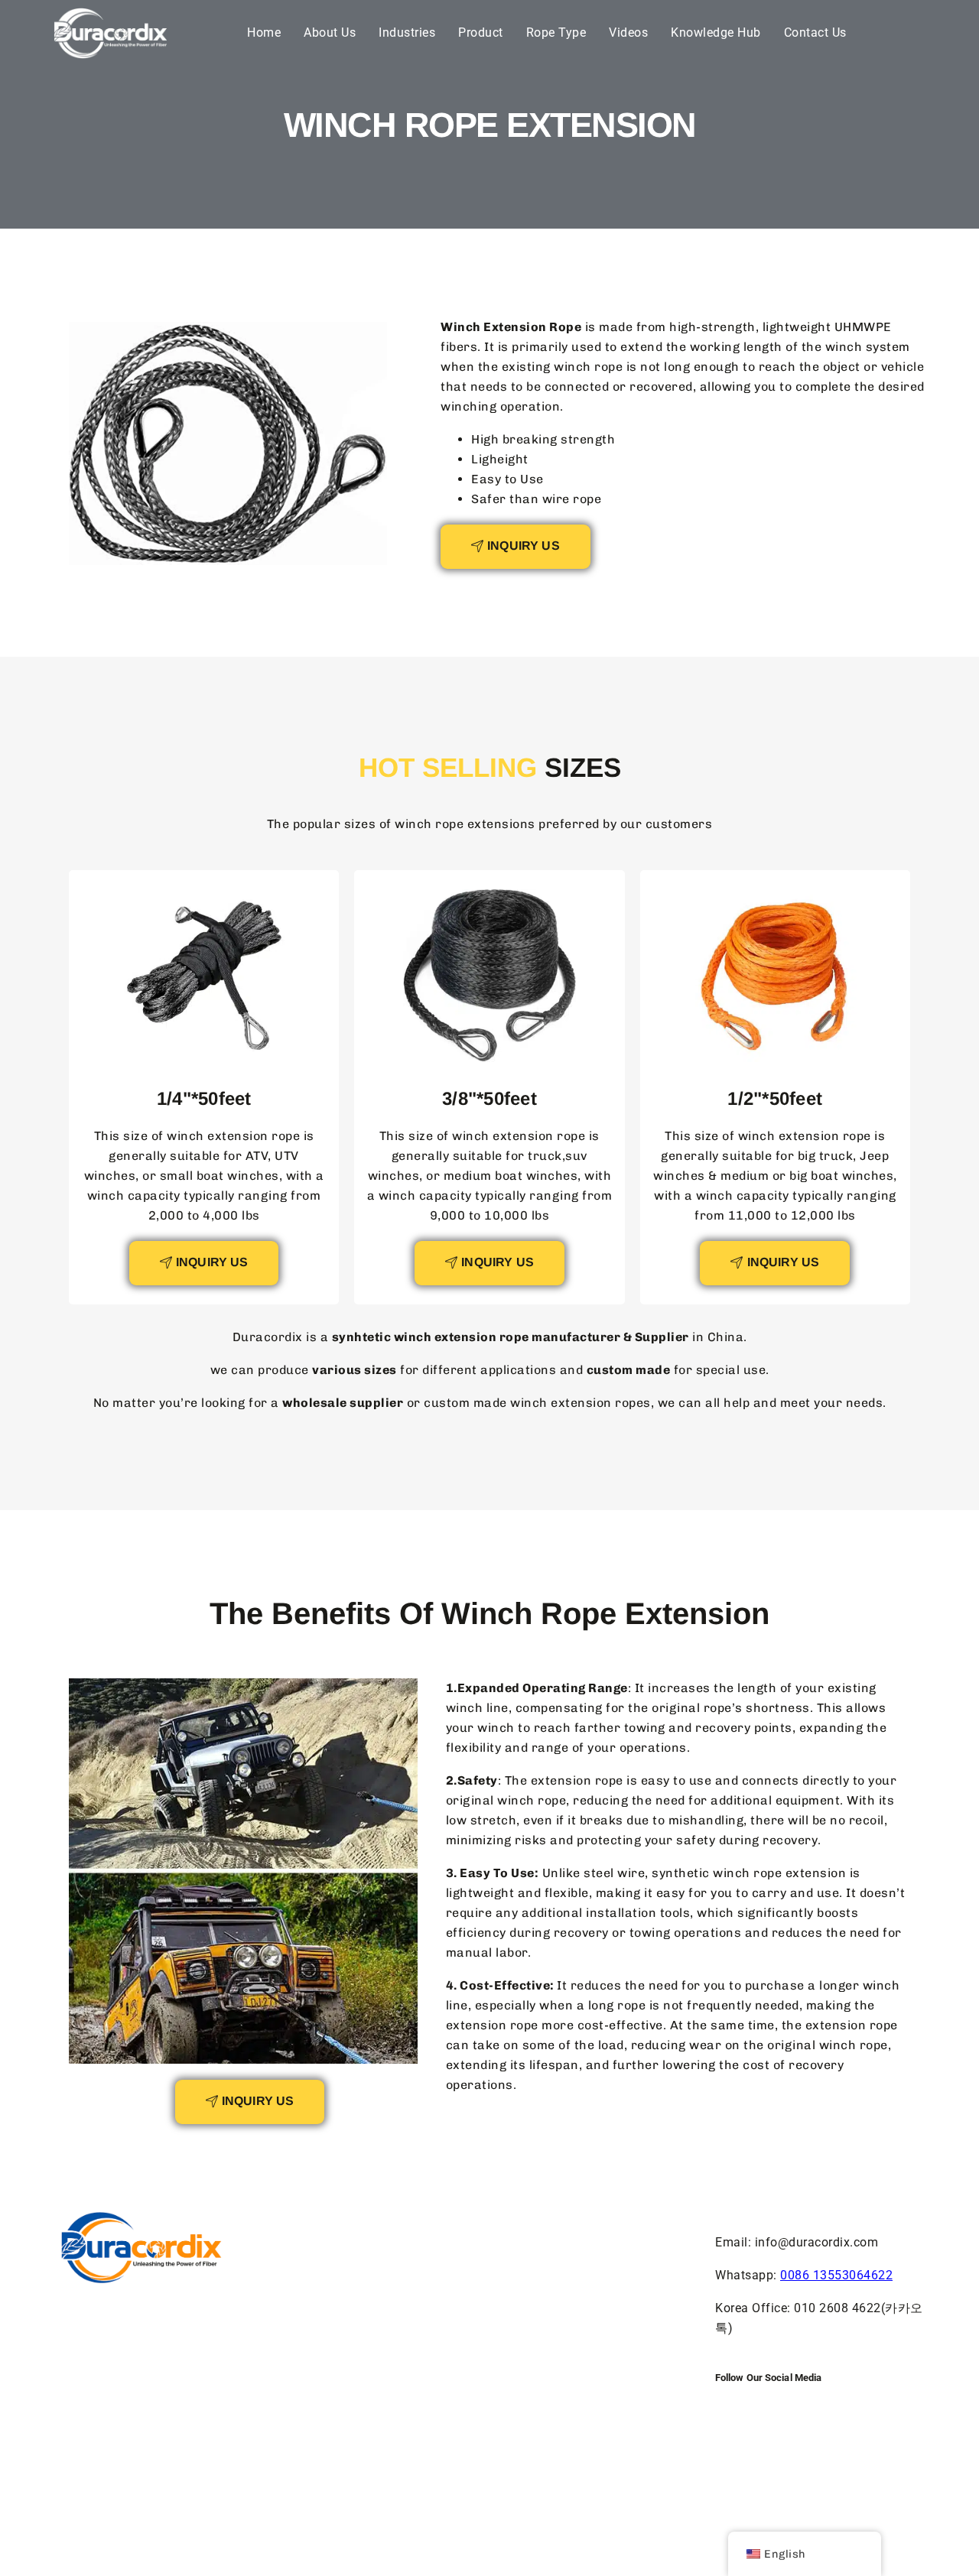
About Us (330, 32)
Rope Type (556, 32)
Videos (628, 32)
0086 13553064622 (836, 2275)
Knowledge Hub (716, 32)
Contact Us (815, 32)
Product (481, 32)
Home (264, 32)
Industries (407, 32)
